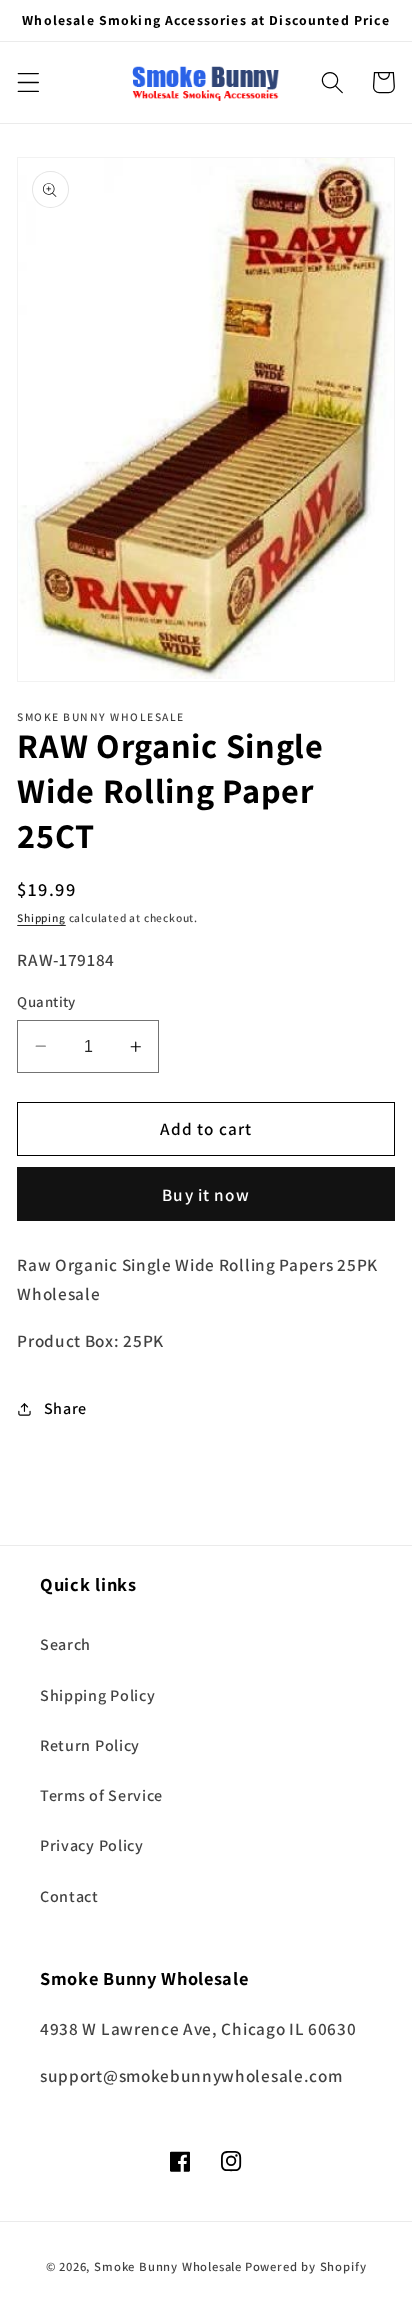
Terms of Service (101, 1795)
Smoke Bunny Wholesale (168, 2266)
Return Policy (90, 1745)
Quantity (46, 1001)
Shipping (41, 917)
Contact (69, 1896)
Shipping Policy (97, 1695)
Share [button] (65, 1408)
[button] (28, 82)
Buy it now (206, 1194)
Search (65, 1644)
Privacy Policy (92, 1845)
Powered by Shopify (306, 2266)
